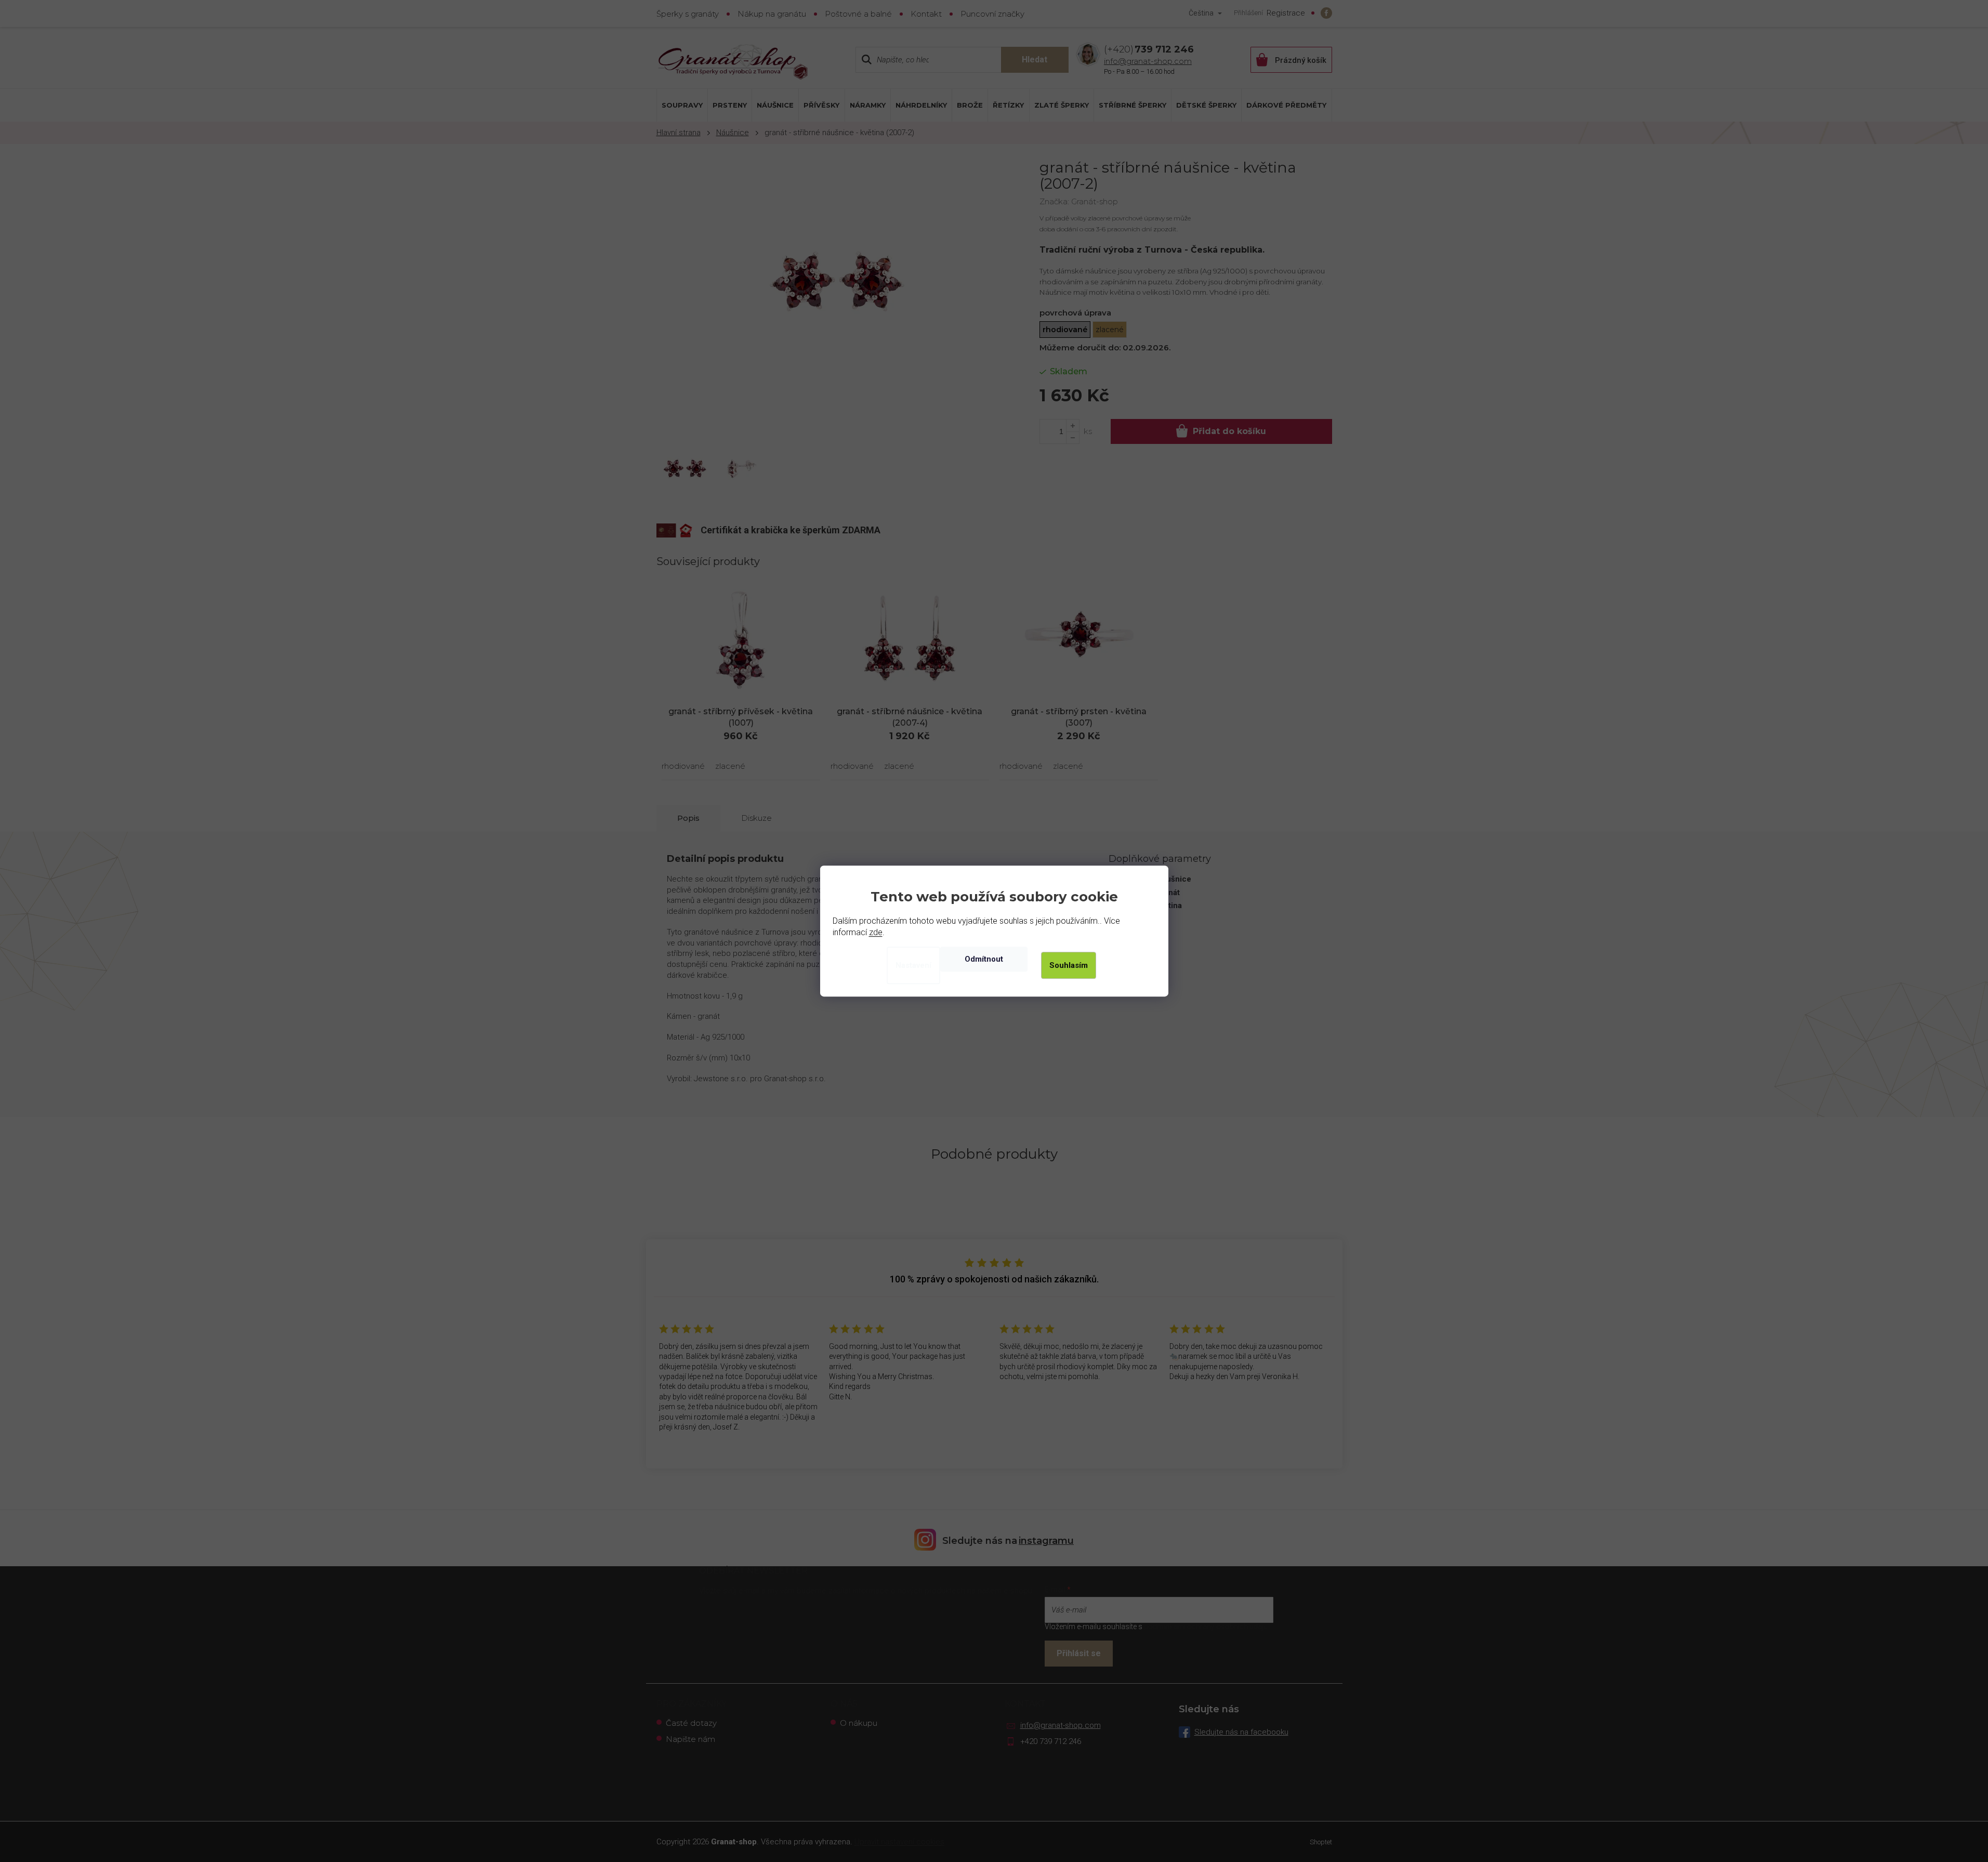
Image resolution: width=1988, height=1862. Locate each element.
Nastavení (913, 965)
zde (876, 932)
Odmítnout (984, 959)
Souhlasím (1069, 965)
